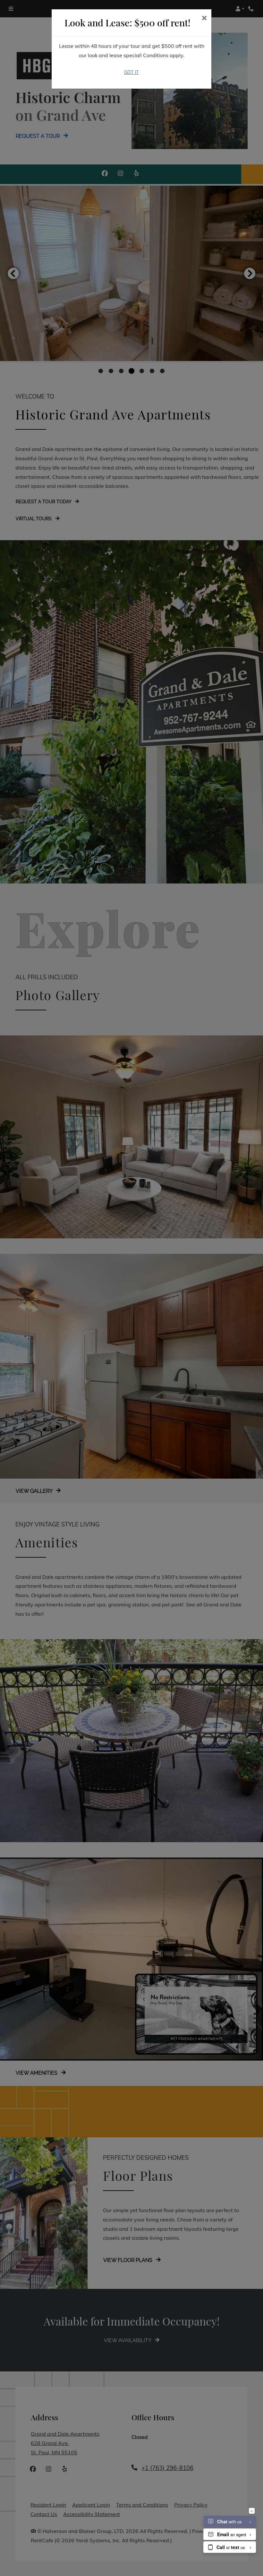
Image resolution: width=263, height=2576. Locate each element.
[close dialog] (204, 18)
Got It (131, 72)
